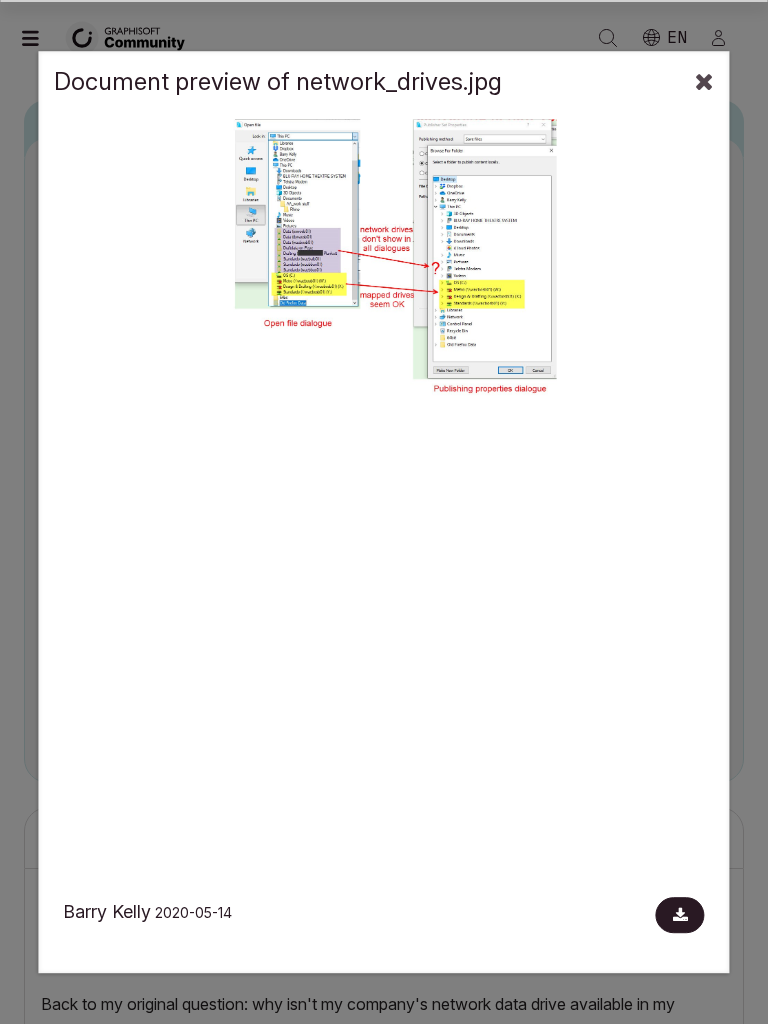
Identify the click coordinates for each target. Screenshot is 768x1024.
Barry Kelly (107, 911)
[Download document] (680, 915)
